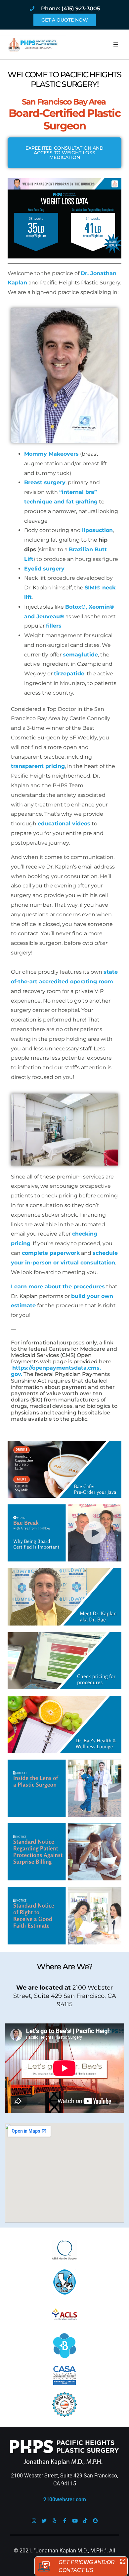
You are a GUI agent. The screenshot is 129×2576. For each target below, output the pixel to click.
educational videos (64, 824)
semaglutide (80, 655)
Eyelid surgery (44, 569)
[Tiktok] (85, 2521)
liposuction (97, 530)
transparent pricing (38, 766)
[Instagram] (34, 2521)
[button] (116, 44)
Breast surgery (45, 482)
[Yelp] (54, 2521)
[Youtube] (75, 2521)
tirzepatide (69, 674)
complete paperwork (51, 1253)
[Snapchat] (95, 2521)
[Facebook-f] (65, 2521)
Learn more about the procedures (58, 1287)
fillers (54, 626)
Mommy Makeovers (51, 454)
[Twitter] (44, 2521)
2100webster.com (65, 2500)
